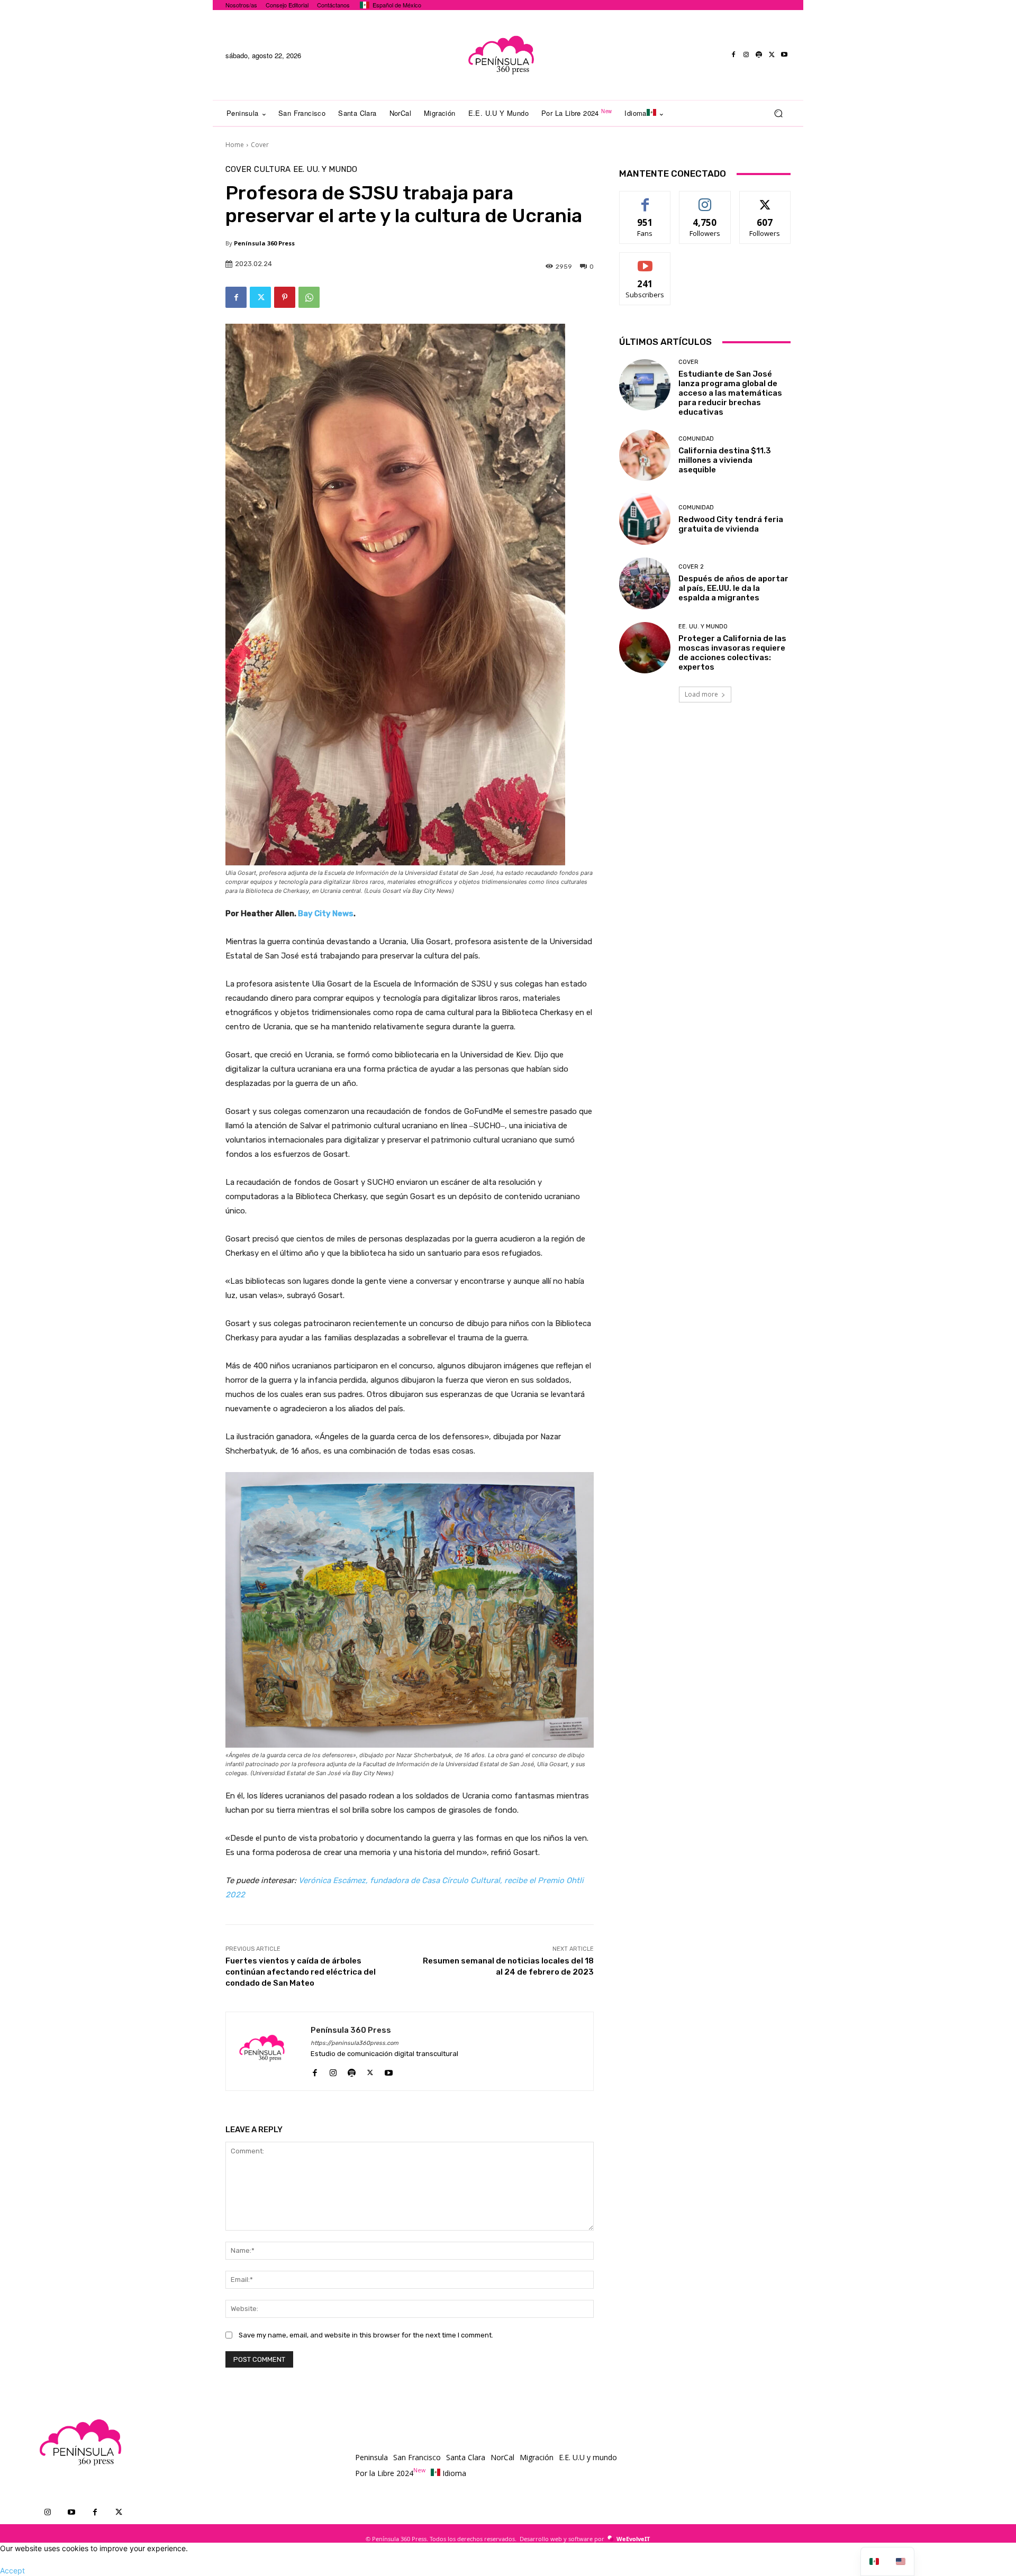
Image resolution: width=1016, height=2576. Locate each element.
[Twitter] (772, 55)
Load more (701, 694)
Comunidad (696, 439)
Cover (260, 145)
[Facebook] (733, 55)
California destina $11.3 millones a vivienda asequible (725, 460)
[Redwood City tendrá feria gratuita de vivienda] (645, 519)
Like (645, 199)
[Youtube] (784, 55)
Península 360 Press (264, 243)
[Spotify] (759, 55)
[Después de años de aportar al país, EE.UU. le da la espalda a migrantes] (645, 583)
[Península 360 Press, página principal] (501, 55)
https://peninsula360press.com (355, 2043)
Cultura (272, 170)
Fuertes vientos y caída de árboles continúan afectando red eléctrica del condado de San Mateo (301, 1972)
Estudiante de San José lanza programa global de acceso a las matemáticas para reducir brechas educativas (730, 393)
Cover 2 (691, 567)
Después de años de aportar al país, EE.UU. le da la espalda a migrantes (733, 588)
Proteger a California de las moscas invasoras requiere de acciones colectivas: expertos (732, 653)
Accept (12, 2570)
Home (235, 145)
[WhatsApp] (309, 297)
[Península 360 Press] (268, 2051)
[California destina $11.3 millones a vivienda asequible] (645, 455)
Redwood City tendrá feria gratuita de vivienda (731, 524)
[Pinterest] (285, 297)
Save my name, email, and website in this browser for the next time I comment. (366, 2335)
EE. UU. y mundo (325, 170)
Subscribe (645, 261)
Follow (705, 199)
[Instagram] (746, 55)
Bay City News (326, 914)
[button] (778, 113)
